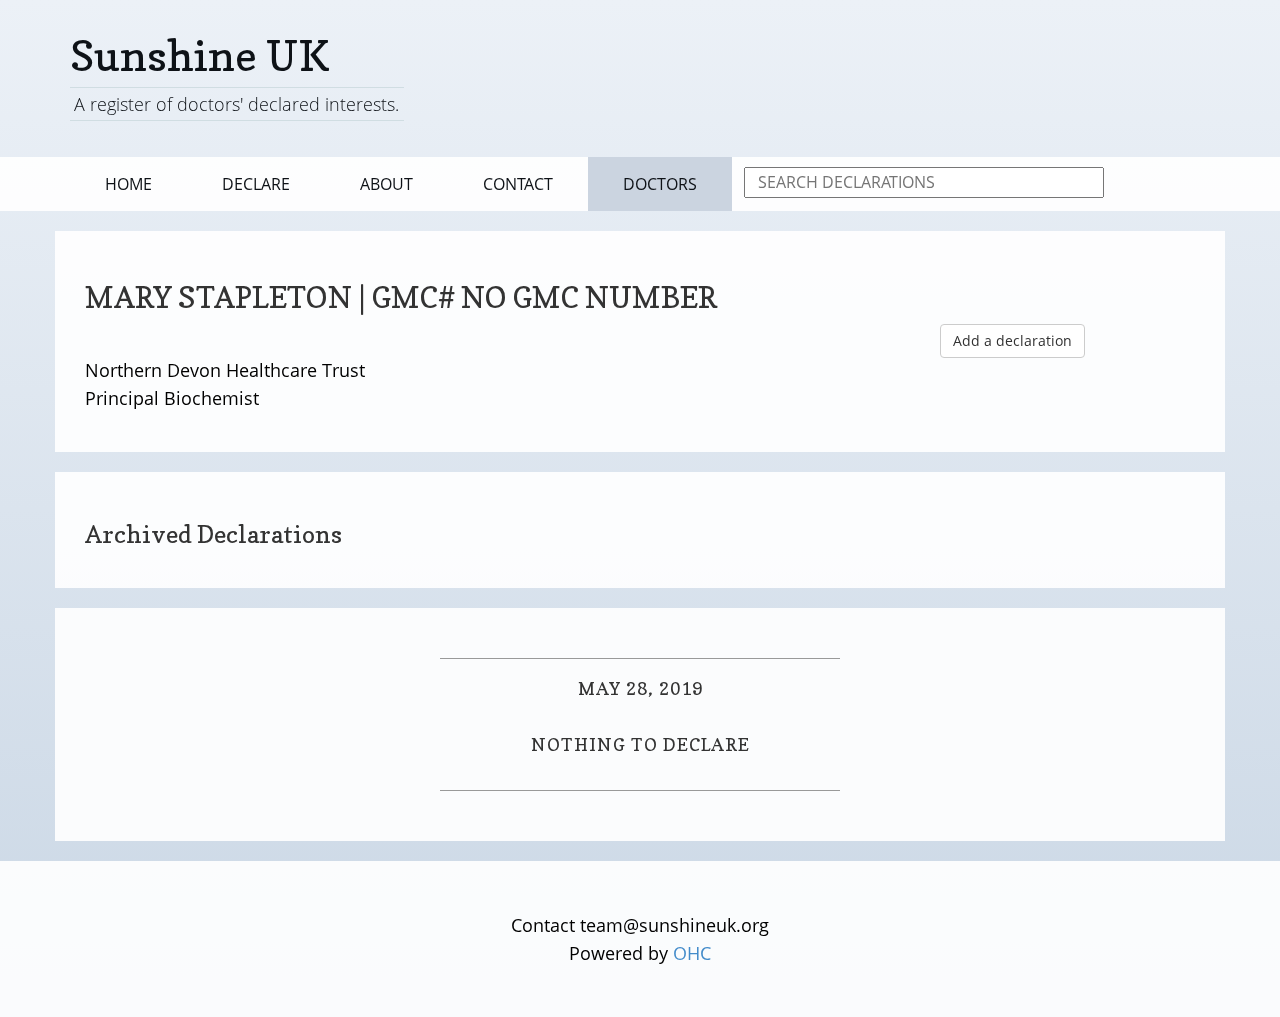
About (386, 184)
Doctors (660, 184)
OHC (692, 953)
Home (128, 184)
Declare (256, 184)
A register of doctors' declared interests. (236, 104)
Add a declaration (1012, 340)
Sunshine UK (200, 55)
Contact (518, 184)
